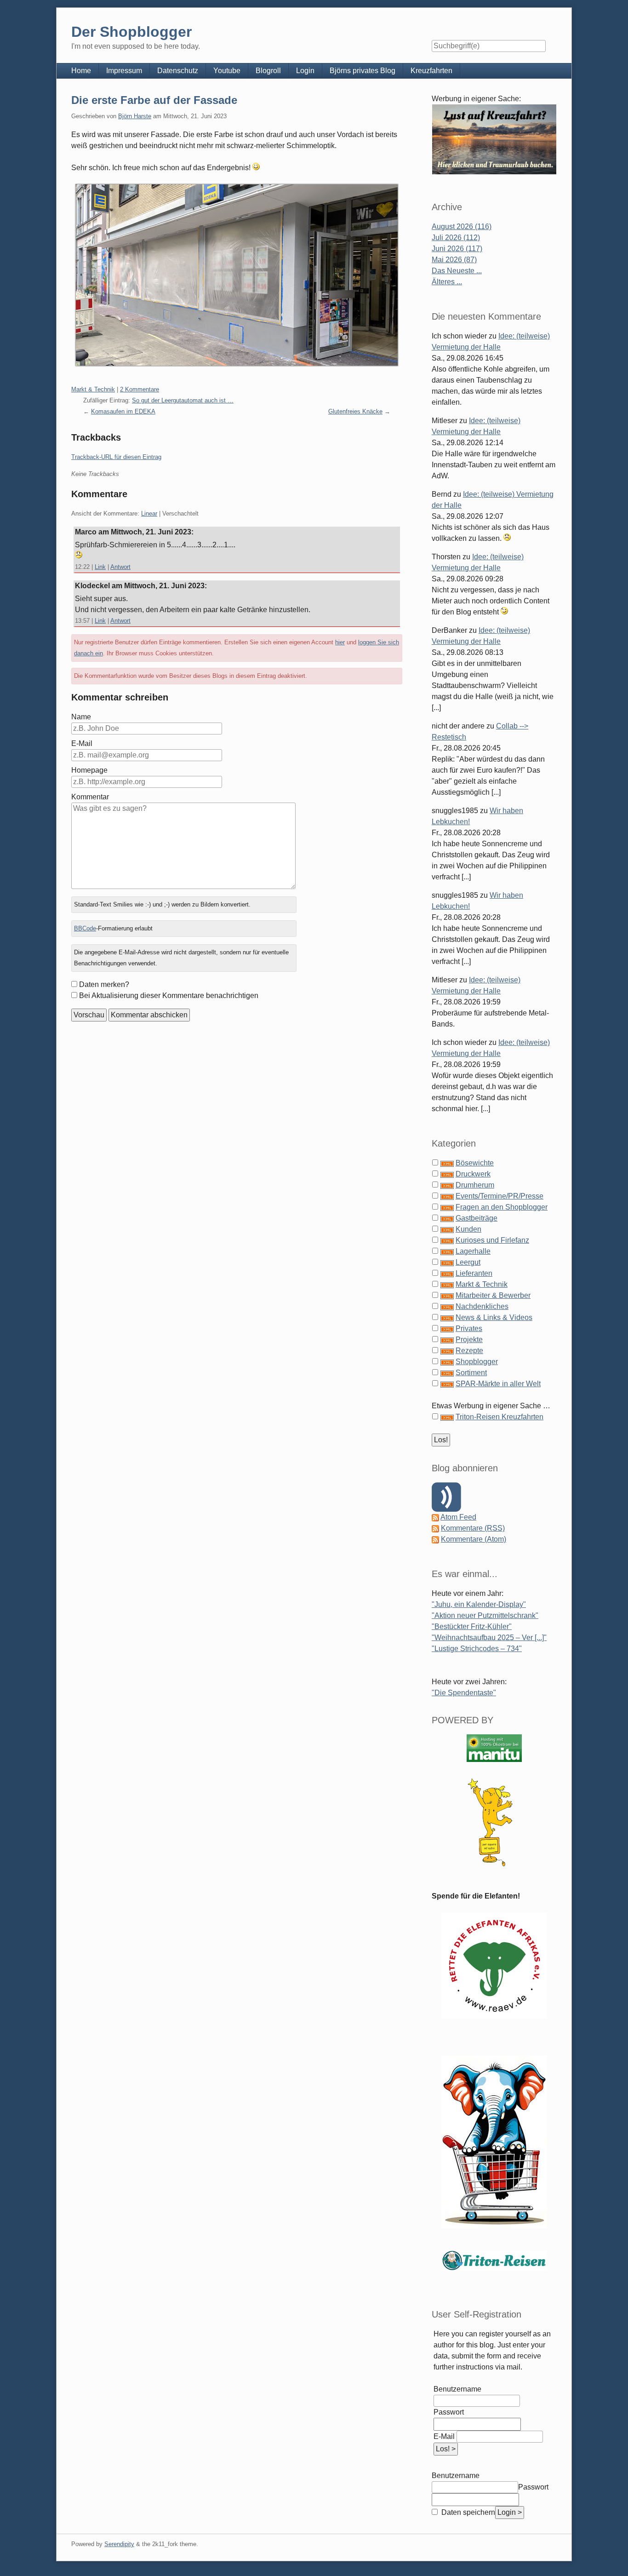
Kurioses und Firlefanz (492, 1240)
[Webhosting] (494, 1748)
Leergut (468, 1262)
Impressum (124, 71)
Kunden (468, 1229)
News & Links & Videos (494, 1317)
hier (340, 642)
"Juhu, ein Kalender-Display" (479, 1604)
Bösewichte (475, 1163)
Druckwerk (473, 1174)
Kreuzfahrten (431, 71)
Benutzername (457, 2389)
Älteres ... (447, 282)
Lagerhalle (473, 1251)
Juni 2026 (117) (457, 249)
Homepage (89, 770)
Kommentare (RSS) (473, 1528)
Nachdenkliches (482, 1306)
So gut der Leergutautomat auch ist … (183, 400)
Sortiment (471, 1373)
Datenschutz (178, 71)
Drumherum (475, 1185)
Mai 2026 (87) (454, 260)
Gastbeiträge (477, 1218)
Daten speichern (467, 2512)
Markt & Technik (93, 389)
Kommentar (90, 797)
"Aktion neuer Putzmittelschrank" (485, 1615)
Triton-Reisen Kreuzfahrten (500, 1417)
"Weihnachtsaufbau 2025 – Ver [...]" (489, 1638)
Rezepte (469, 1351)
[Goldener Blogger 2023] (494, 1822)
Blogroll (268, 71)
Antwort (120, 567)
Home (81, 71)
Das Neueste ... (457, 271)
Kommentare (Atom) (474, 1539)
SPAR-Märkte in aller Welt (498, 1384)
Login (305, 71)
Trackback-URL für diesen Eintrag (116, 457)
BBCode (85, 928)
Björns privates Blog (363, 71)
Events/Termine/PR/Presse (500, 1196)
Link (100, 567)
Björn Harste (135, 116)
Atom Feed (458, 1517)
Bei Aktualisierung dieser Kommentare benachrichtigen (169, 995)
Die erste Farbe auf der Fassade (154, 100)
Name (81, 717)
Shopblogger (477, 1362)
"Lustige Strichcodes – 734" (477, 1649)
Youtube (227, 71)
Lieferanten (474, 1273)
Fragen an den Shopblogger (502, 1207)
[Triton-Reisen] (494, 2260)
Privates (469, 1328)
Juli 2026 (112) (456, 238)
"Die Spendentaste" (464, 1693)
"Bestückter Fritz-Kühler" (472, 1626)
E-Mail (82, 743)
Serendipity (119, 2544)
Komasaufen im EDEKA (123, 411)
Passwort (449, 2412)
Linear (149, 513)
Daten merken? (104, 984)
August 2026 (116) (462, 227)
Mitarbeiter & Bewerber (493, 1295)
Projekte (469, 1340)
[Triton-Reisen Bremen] (494, 139)
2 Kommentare (140, 389)
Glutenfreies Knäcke (355, 411)
